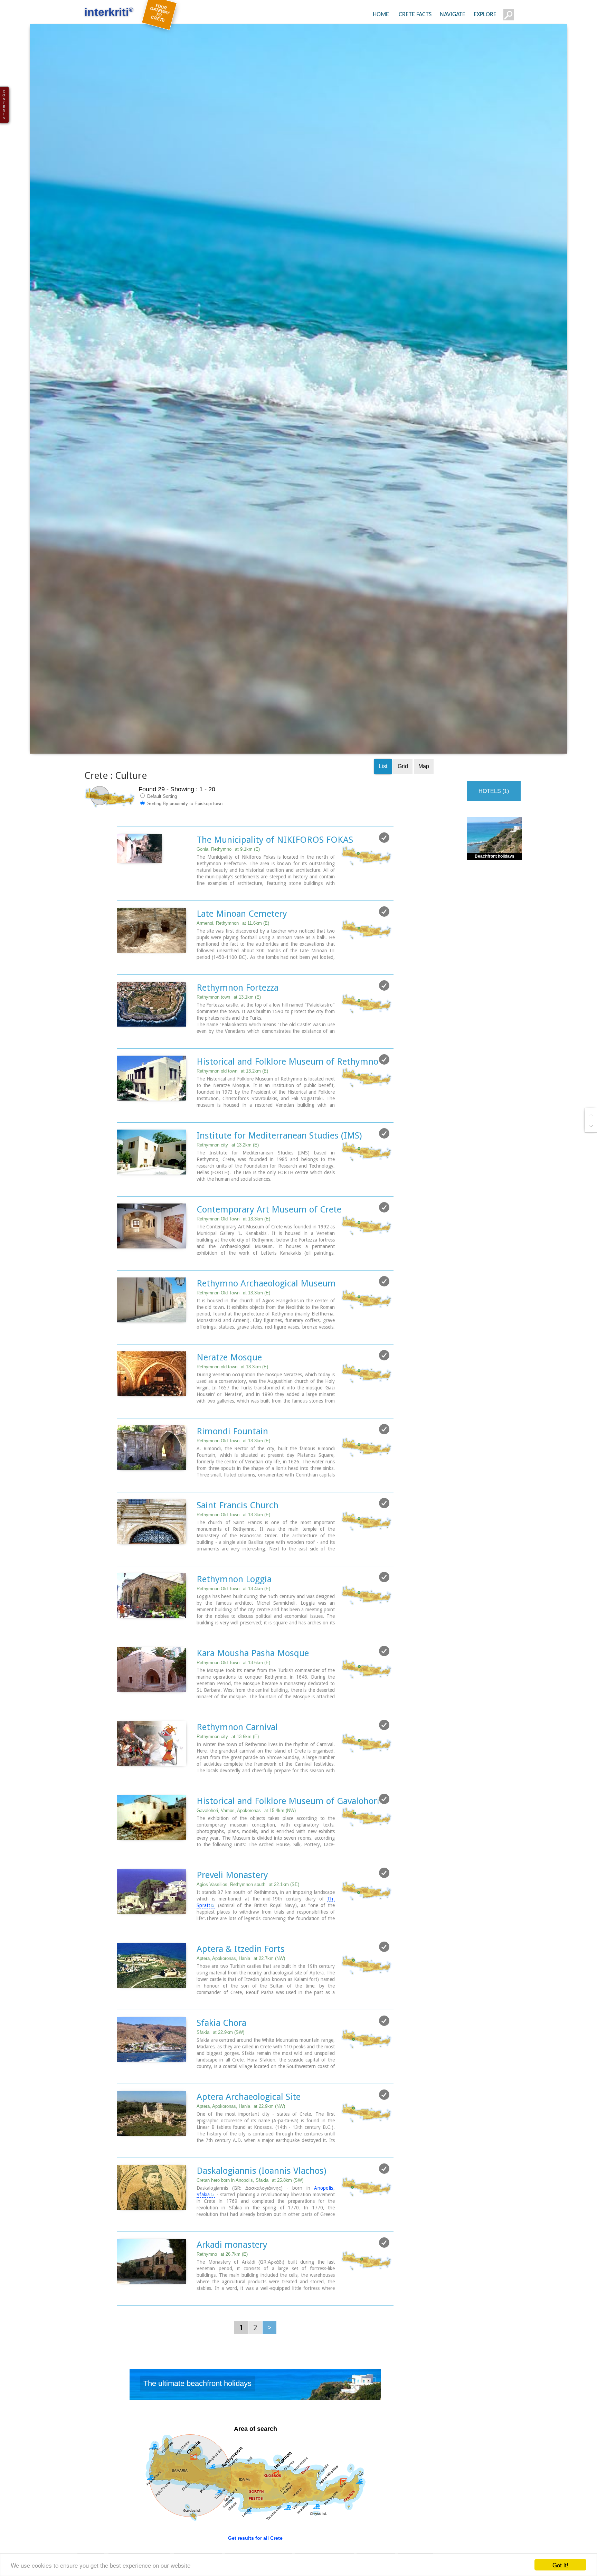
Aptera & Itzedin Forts (241, 1992)
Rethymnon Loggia (234, 1623)
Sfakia (220, 2076)
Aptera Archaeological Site (249, 2140)
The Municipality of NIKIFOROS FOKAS (275, 883)
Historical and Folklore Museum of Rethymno (287, 1105)
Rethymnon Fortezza (238, 1031)
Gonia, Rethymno (228, 893)
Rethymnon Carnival (237, 1771)
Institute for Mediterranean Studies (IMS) (279, 1179)
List (383, 810)
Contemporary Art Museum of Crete (269, 1253)
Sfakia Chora (221, 2066)
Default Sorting (161, 840)
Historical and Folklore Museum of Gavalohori (288, 1844)
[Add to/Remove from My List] (384, 881)
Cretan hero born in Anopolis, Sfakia (250, 2224)
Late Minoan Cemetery (242, 957)
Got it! (560, 2565)
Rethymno (222, 2298)
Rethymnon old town (232, 1115)
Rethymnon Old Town (233, 1262)
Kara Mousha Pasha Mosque (253, 1697)
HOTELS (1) (494, 835)
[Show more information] (121, 934)
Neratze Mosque (229, 1401)
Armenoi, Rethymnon (233, 967)
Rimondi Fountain (232, 1475)
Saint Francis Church (238, 1549)
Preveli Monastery (232, 1918)
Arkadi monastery (232, 2288)
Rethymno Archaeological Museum (266, 1327)
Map (424, 810)
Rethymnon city (228, 1188)
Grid (403, 810)
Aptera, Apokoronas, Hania (241, 2002)
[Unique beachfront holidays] (255, 2429)
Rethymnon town (229, 1041)
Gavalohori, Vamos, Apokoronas (246, 1854)
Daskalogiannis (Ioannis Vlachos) (261, 2214)
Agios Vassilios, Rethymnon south (248, 1928)
